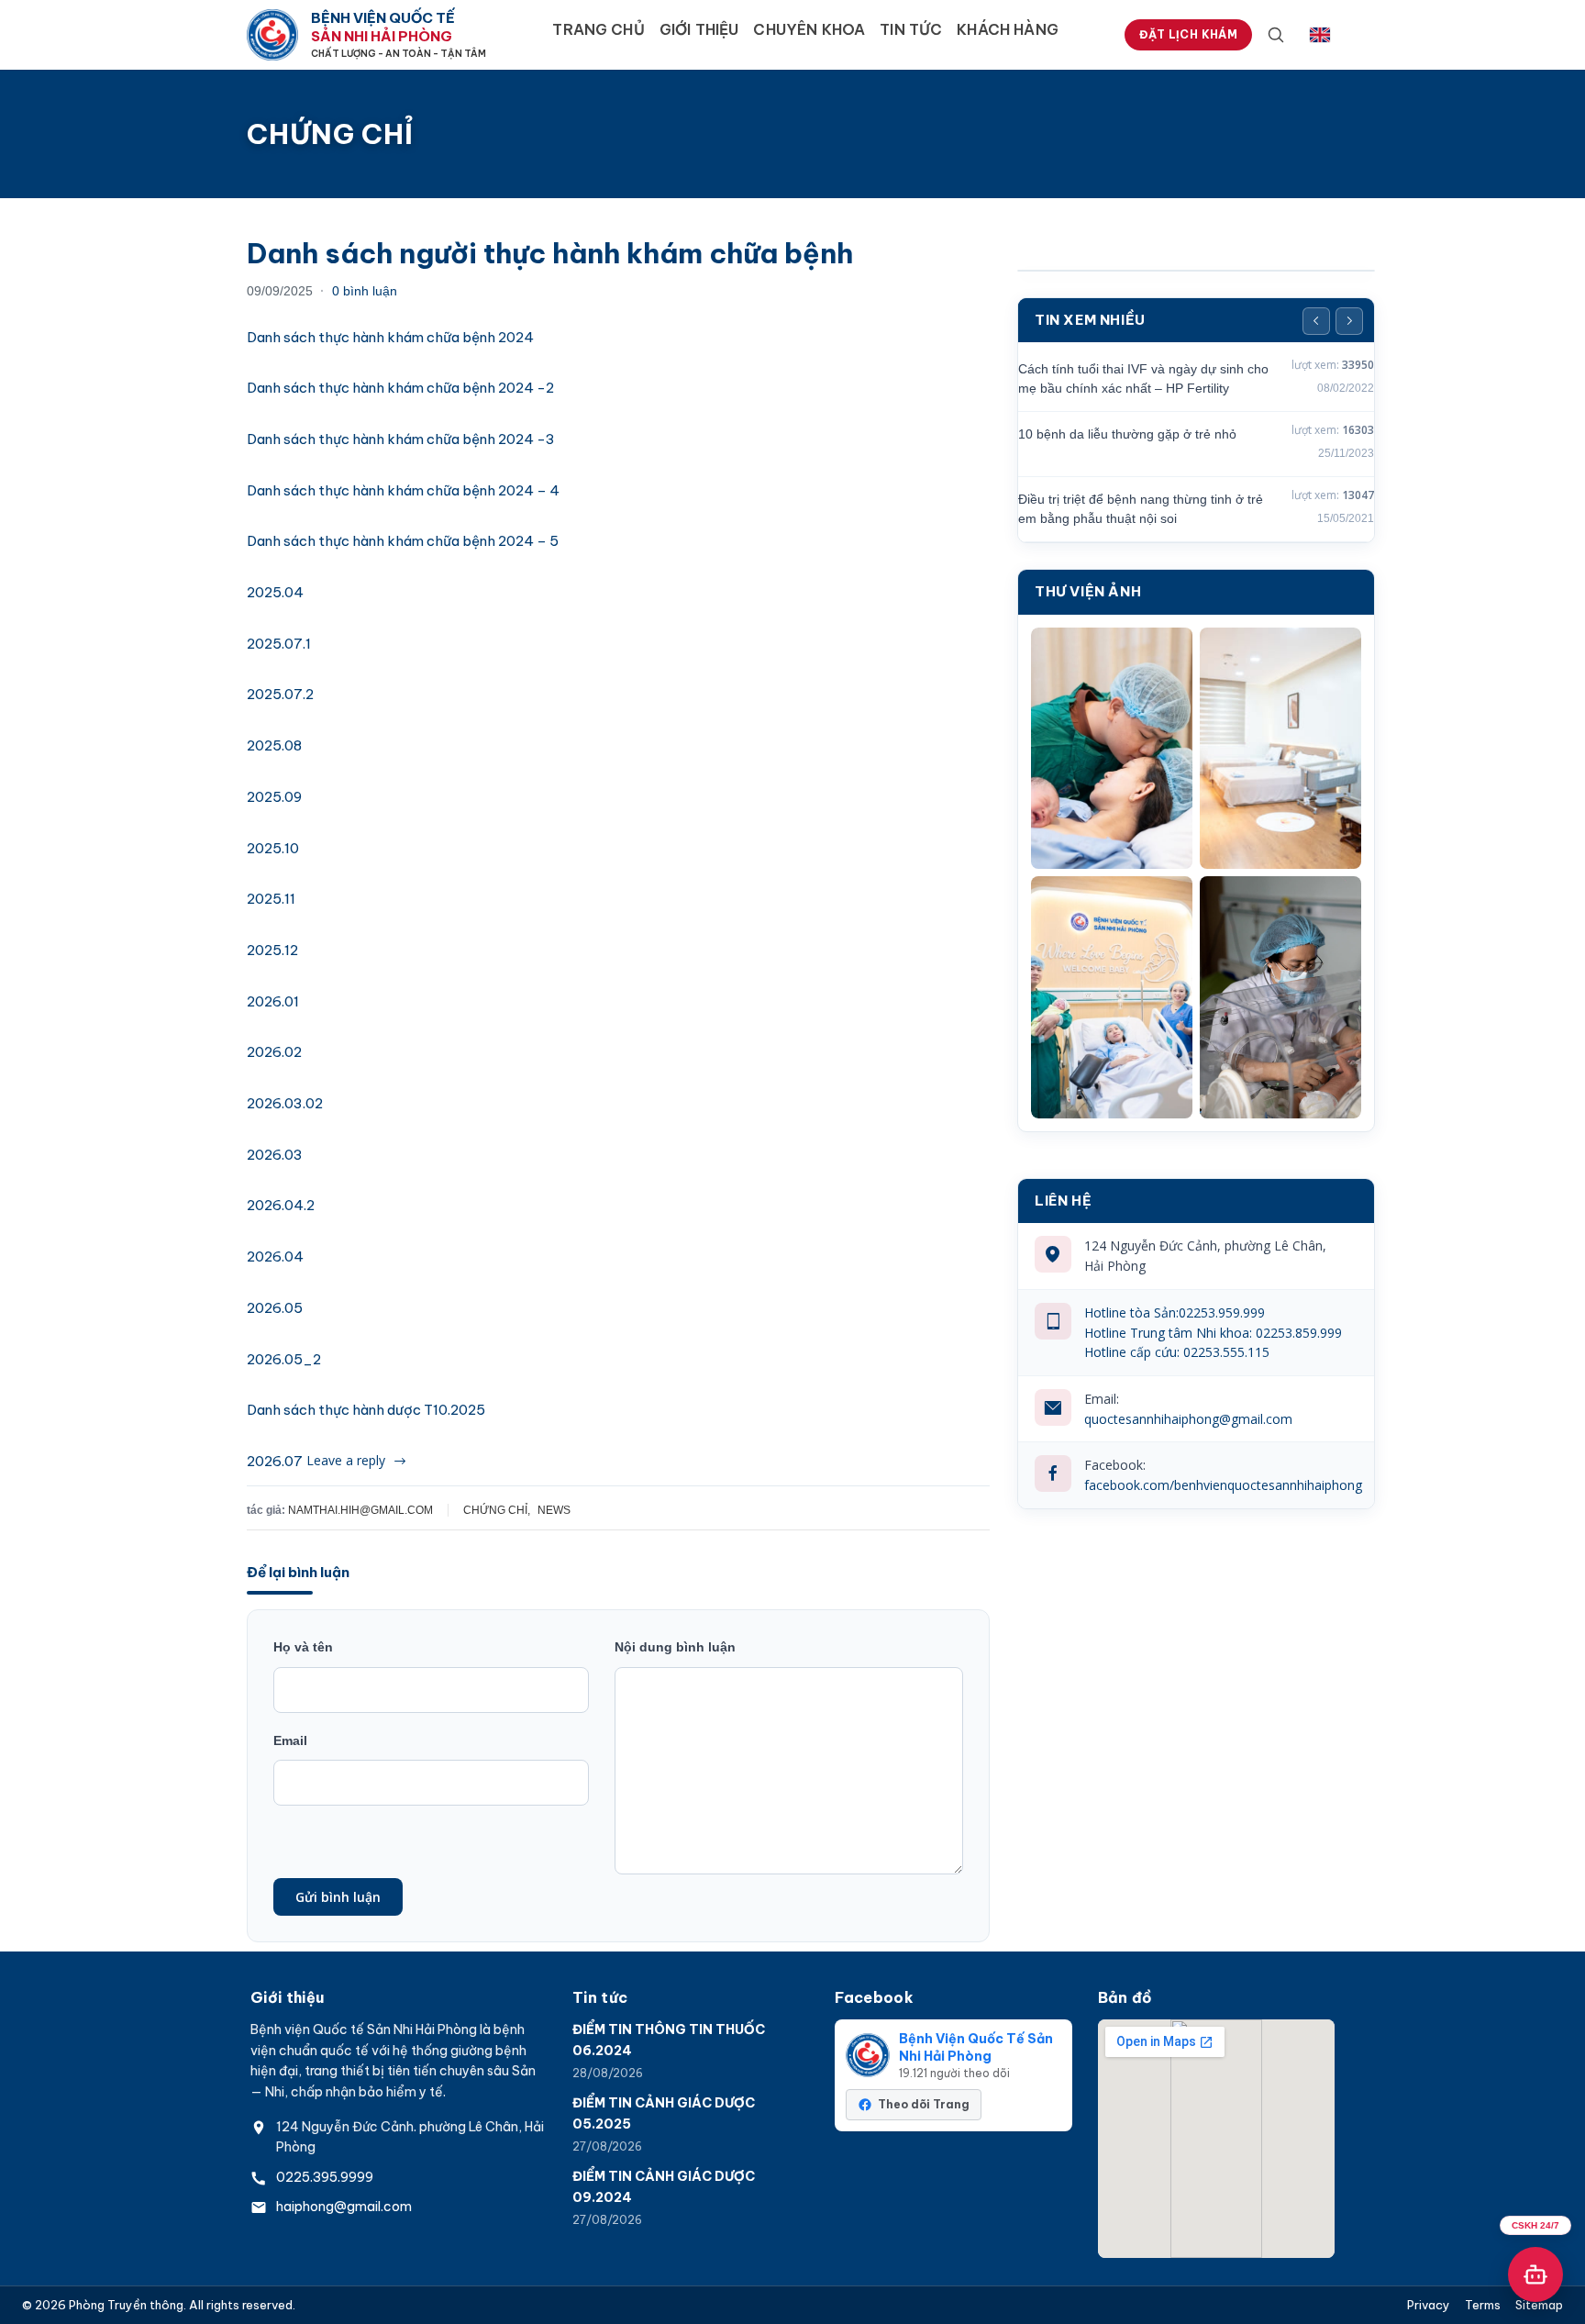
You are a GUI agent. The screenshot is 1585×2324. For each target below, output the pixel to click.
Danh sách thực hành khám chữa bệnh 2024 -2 (400, 388)
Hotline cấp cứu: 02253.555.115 (1177, 1352)
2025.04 (275, 592)
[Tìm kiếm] (1276, 35)
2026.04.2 (281, 1205)
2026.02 (274, 1052)
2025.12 (272, 950)
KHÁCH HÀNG (1008, 29)
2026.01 (273, 1001)
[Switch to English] (1320, 35)
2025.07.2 (280, 694)
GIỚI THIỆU (699, 29)
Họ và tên (303, 1647)
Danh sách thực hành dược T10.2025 (366, 1410)
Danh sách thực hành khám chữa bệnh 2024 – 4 (403, 490)
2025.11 (271, 899)
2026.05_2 (284, 1359)
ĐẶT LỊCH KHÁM (1188, 34)
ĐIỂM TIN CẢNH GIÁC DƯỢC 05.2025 (664, 2113)
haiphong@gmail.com (344, 2207)
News (554, 1510)
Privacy (1429, 2305)
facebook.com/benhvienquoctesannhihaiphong (1223, 1485)
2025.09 (274, 797)
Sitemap (1539, 2305)
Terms (1483, 2305)
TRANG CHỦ (598, 29)
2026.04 (275, 1257)
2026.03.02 (285, 1103)
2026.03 (275, 1155)
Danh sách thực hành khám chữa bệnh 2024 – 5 (403, 541)
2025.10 (273, 848)
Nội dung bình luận (675, 1647)
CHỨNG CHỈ (495, 1510)
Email (290, 1740)
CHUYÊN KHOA (809, 29)
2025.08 (274, 745)
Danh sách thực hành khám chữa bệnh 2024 (390, 337)
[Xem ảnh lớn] (1112, 749)
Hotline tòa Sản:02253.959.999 (1175, 1312)
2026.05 (275, 1308)
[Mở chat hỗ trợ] (1535, 2274)
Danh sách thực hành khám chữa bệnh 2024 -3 (401, 439)
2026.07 (275, 1461)
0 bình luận (365, 291)
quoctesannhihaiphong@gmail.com (1188, 1419)
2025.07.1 (279, 644)
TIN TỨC (911, 29)
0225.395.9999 (325, 2177)
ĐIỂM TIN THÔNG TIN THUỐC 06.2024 (669, 2040)
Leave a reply (346, 1460)
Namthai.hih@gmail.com (360, 1510)
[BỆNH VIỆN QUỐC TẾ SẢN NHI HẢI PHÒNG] (272, 35)
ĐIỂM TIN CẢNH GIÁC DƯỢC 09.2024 (664, 2186)
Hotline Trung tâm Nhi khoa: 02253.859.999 (1213, 1333)
